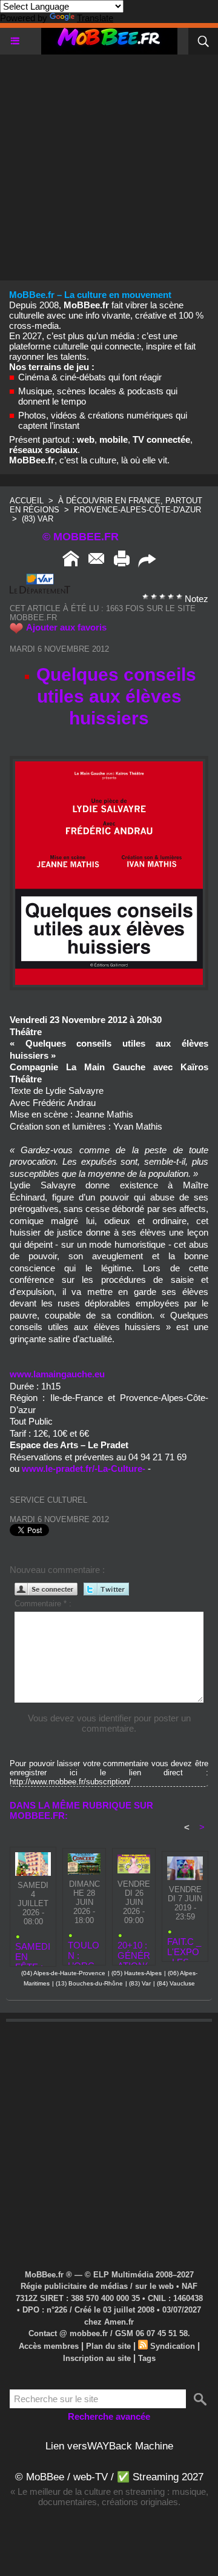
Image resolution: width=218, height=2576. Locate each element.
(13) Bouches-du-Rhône (89, 1983)
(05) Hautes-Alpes (137, 1973)
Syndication (173, 2346)
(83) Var (38, 519)
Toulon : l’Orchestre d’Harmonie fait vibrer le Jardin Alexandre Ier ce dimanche (84, 1950)
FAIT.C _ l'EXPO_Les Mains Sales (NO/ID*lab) (184, 1946)
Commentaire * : (43, 1604)
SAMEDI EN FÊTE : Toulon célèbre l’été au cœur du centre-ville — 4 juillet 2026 (33, 1951)
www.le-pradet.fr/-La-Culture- (84, 1468)
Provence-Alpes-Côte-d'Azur (137, 510)
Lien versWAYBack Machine (109, 2446)
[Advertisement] (109, 164)
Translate (95, 18)
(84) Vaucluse (176, 1983)
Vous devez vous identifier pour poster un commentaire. (109, 1723)
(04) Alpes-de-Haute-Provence (63, 1973)
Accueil (27, 501)
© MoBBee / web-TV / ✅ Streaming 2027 (109, 2477)
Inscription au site (97, 2358)
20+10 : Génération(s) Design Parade (134, 1950)
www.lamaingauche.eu (57, 1374)
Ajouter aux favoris (66, 627)
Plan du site (108, 2346)
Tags (147, 2358)
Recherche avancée (109, 2416)
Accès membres (49, 2346)
